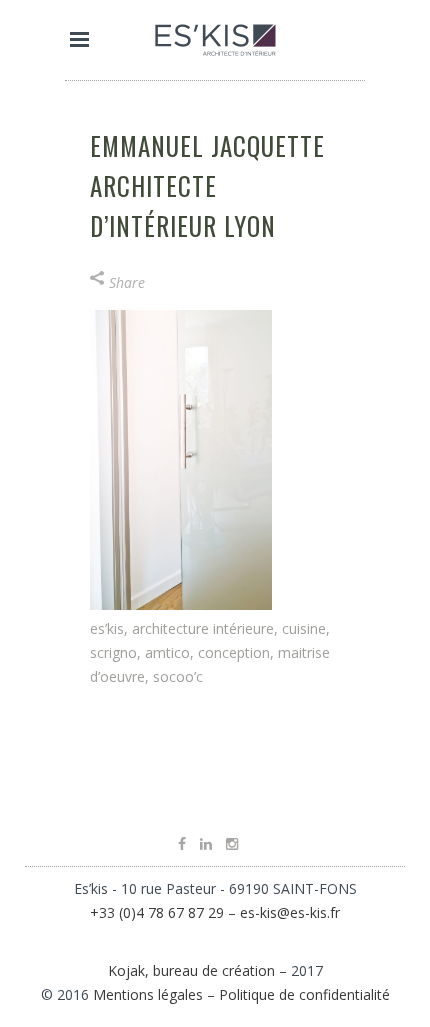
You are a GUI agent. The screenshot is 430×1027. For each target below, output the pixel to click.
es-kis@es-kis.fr (290, 912)
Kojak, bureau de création (193, 970)
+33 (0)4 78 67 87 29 (157, 912)
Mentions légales (148, 994)
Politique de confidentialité (304, 994)
